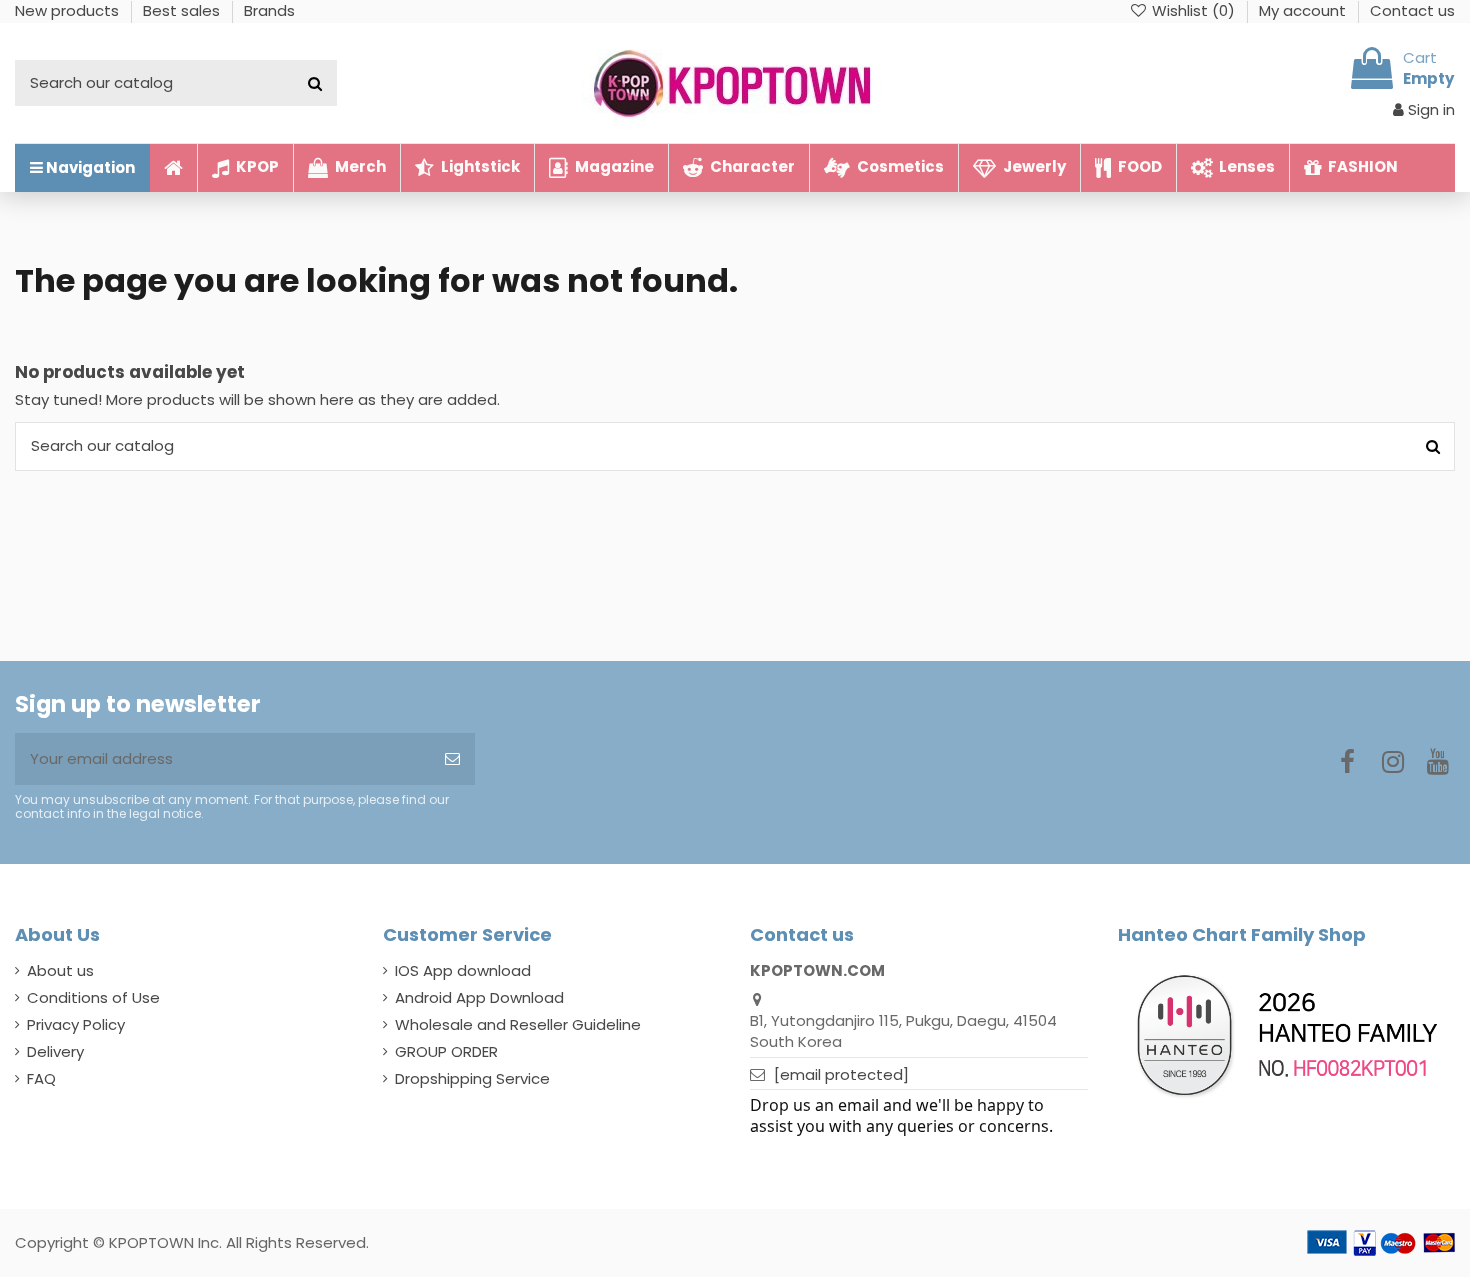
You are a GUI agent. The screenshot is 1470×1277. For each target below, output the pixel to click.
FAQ (41, 1078)
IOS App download (463, 970)
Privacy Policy (76, 1024)
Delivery (55, 1051)
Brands (269, 10)
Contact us (1412, 10)
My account (1304, 10)
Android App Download (479, 997)
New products (69, 10)
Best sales (183, 10)
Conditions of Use (93, 997)
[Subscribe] (452, 759)
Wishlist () (1193, 10)
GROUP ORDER (446, 1051)
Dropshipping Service (472, 1078)
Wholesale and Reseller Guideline (518, 1024)
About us (60, 970)
